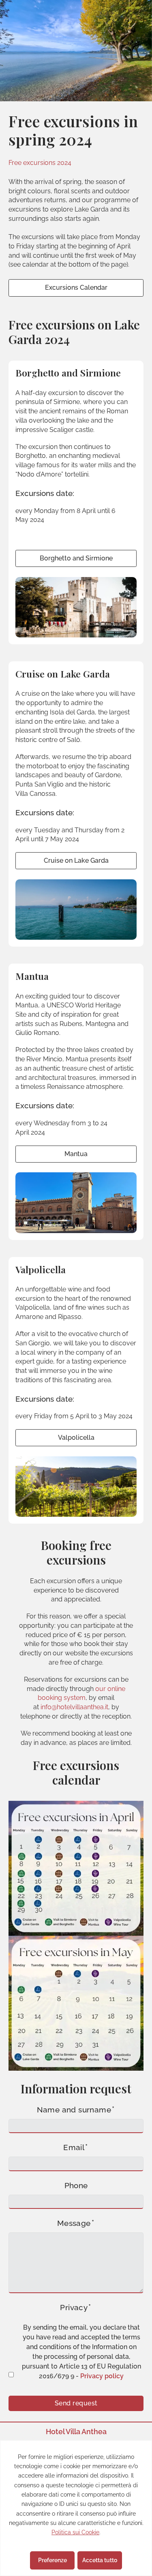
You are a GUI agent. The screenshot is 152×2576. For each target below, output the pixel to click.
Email (74, 2148)
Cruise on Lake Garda (76, 860)
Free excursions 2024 (40, 163)
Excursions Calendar (76, 288)
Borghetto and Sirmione (76, 558)
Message (74, 2223)
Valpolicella (76, 1438)
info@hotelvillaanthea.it (74, 1707)
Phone (76, 2186)
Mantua (76, 1154)
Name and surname (74, 2110)
